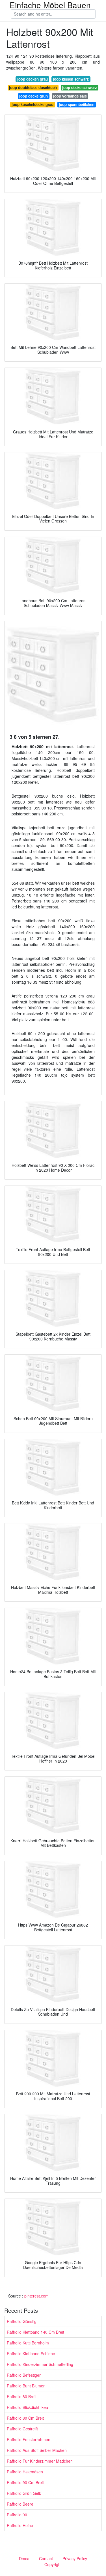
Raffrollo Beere (20, 2504)
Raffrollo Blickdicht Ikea (27, 2407)
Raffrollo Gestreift (22, 2429)
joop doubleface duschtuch (33, 88)
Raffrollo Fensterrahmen (29, 2439)
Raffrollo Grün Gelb (24, 2493)
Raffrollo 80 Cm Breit (25, 2418)
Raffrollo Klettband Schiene (31, 2353)
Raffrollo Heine (20, 2525)
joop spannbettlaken (77, 104)
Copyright (53, 2564)
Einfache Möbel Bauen (50, 5)
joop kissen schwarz (71, 79)
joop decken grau (33, 79)
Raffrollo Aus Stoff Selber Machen (37, 2450)
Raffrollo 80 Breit (22, 2396)
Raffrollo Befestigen (24, 2375)
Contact (46, 2558)
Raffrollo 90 (17, 2515)
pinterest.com (36, 2296)
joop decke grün (33, 96)
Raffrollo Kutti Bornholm (28, 2343)
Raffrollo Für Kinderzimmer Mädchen (40, 2461)
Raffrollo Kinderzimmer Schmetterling (40, 2364)
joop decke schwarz (80, 88)
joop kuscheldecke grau (33, 104)
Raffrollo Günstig (22, 2321)
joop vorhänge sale (70, 96)
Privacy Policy (75, 2558)
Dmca (24, 2558)
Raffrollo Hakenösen (25, 2472)
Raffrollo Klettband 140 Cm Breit (35, 2332)
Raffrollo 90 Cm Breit (25, 2482)
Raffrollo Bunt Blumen (26, 2386)
